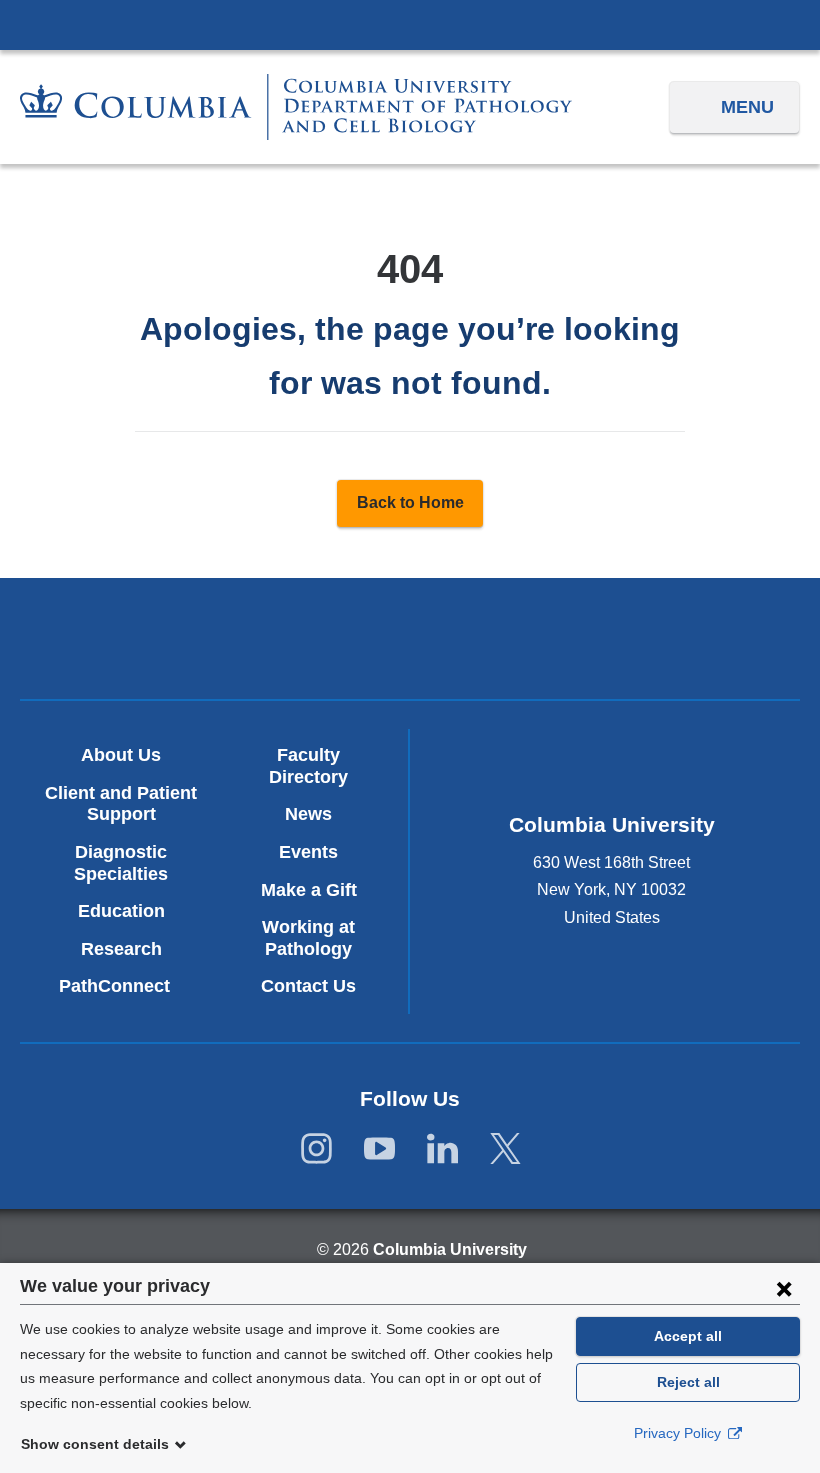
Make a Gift (309, 890)
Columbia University (450, 1249)
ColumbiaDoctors (665, 638)
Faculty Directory (308, 766)
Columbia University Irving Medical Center (410, 24)
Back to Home (410, 502)
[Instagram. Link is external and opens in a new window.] (316, 1149)
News (308, 814)
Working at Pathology (308, 938)
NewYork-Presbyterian (410, 641)
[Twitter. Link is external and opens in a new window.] (505, 1149)
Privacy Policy (679, 1433)
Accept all (688, 1336)
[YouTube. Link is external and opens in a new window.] (379, 1149)
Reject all (688, 1382)
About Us (121, 755)
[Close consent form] (784, 1288)
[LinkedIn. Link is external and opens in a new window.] (442, 1149)
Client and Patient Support (121, 804)
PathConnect (122, 986)
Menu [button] (747, 107)
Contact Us (308, 986)
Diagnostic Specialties (121, 863)
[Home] (296, 107)
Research (121, 949)
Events (308, 852)
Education (121, 911)
